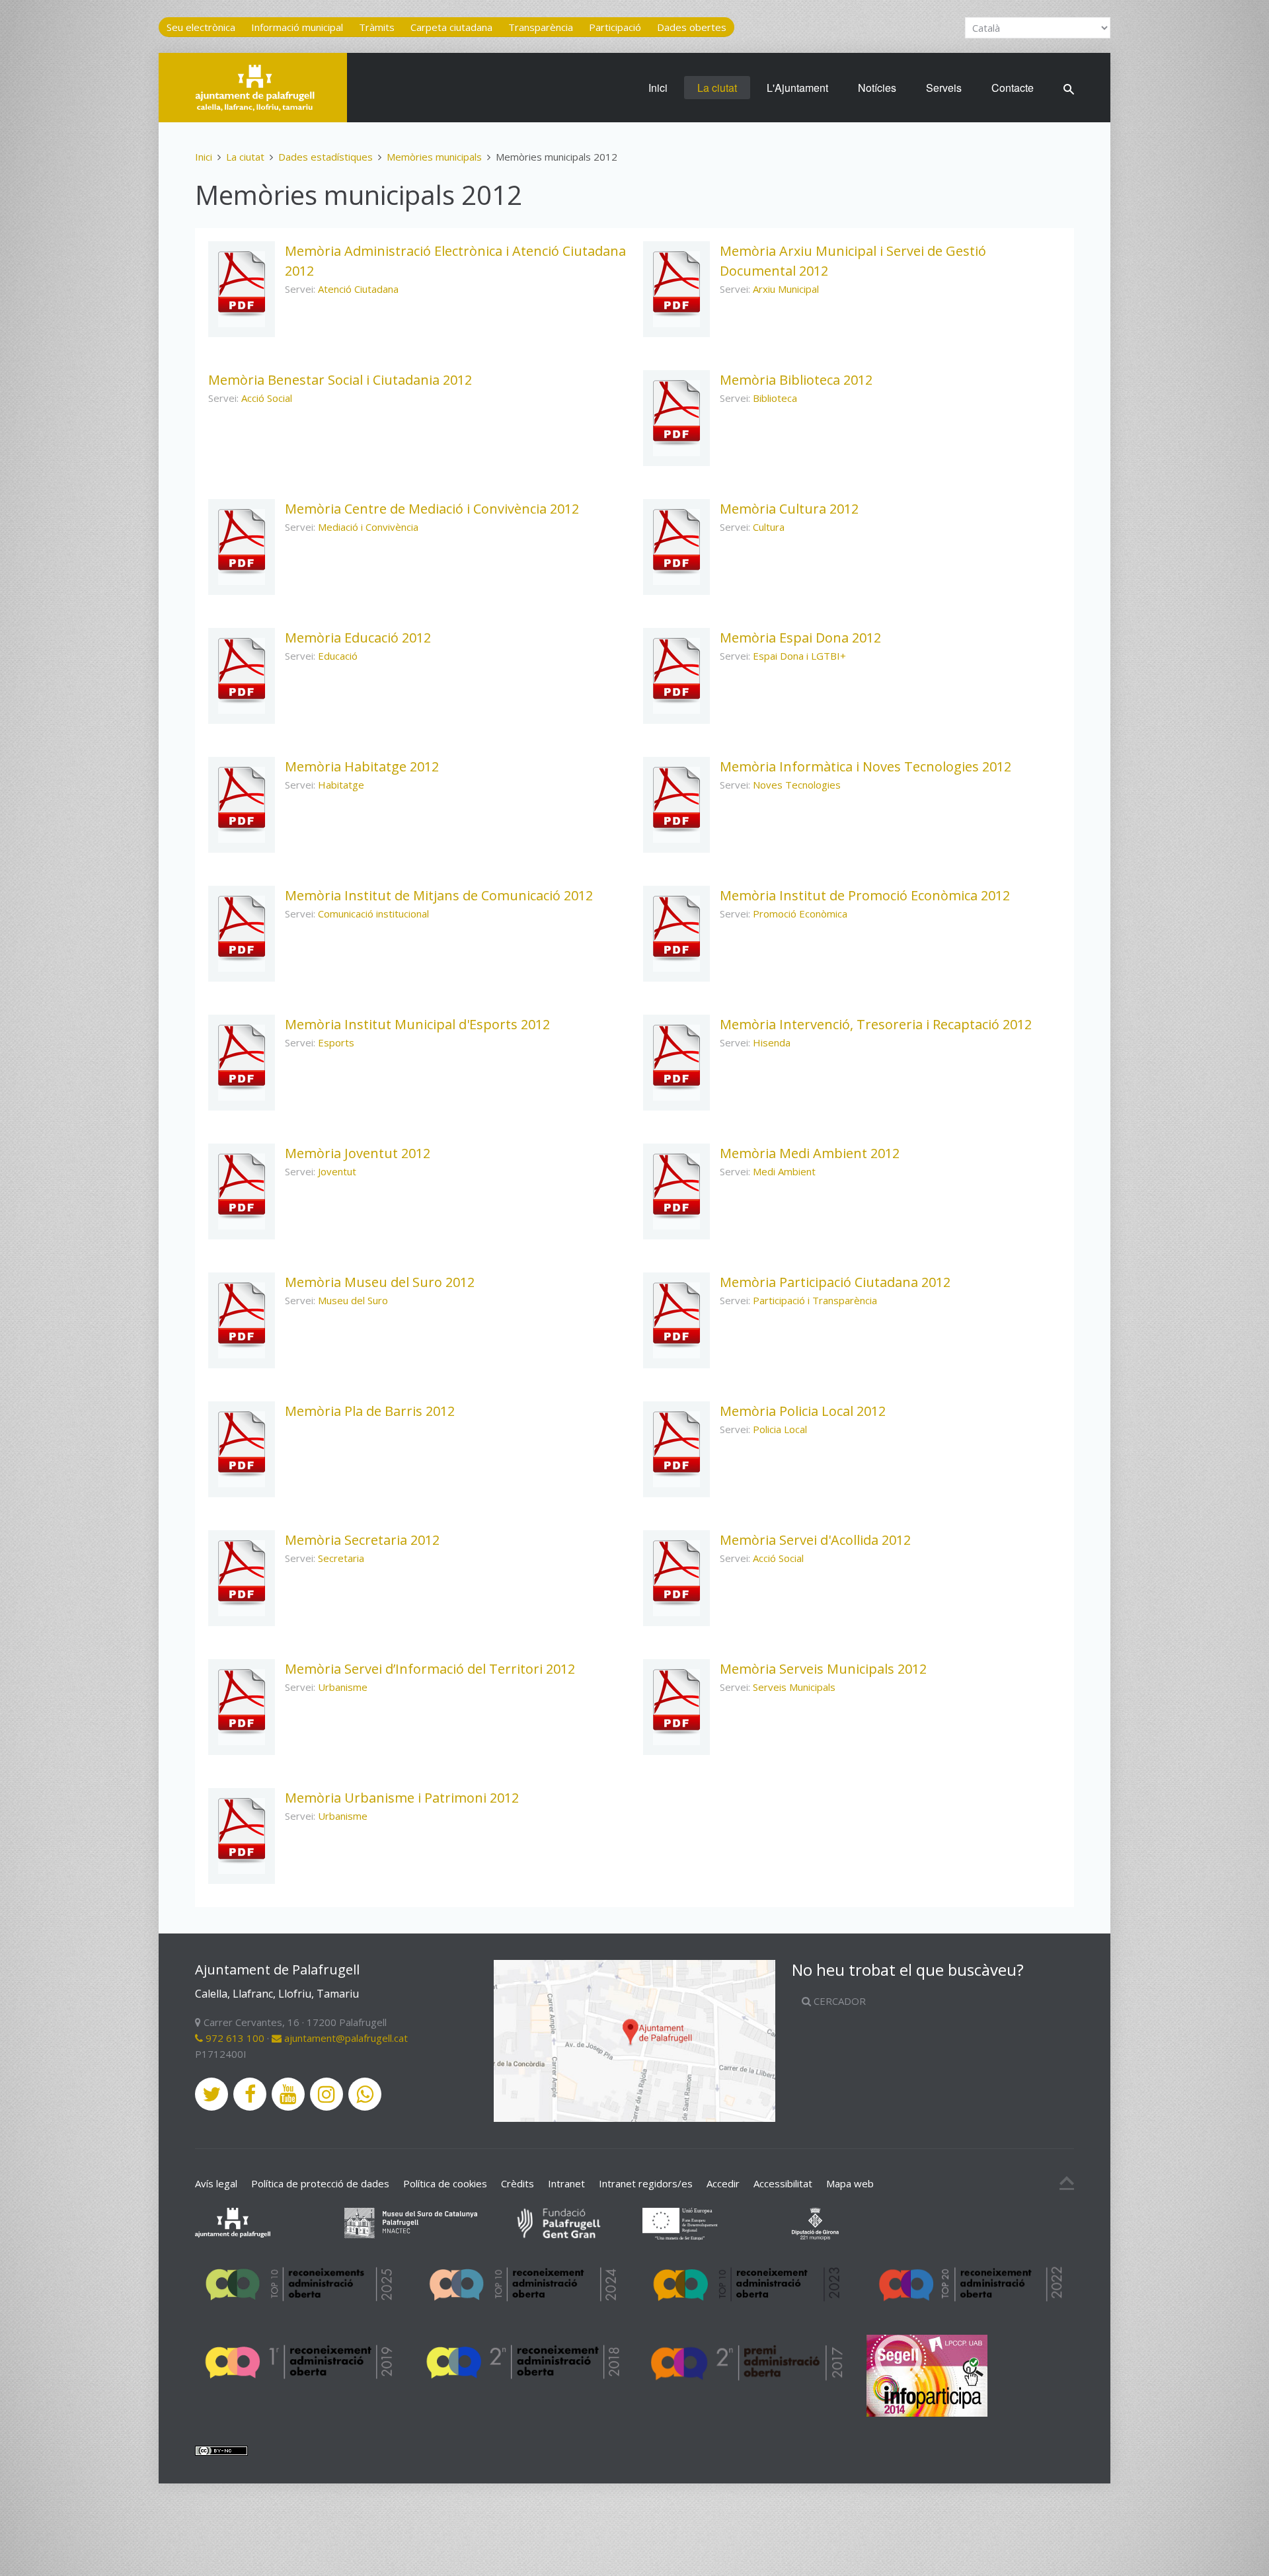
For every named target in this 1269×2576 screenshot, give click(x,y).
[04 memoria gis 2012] (242, 1702)
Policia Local (780, 1429)
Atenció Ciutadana (358, 289)
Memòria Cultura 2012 (789, 509)
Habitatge (341, 785)
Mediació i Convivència (368, 527)
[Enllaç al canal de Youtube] (288, 2094)
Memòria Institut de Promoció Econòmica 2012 (865, 895)
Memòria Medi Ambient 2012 (810, 1153)
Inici (658, 88)
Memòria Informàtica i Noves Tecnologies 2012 (865, 766)
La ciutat (717, 88)
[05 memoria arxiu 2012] (676, 284)
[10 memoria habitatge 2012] (242, 800)
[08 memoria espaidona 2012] (676, 671)
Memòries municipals (434, 157)
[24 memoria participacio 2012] (676, 1315)
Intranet (566, 2183)
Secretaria (341, 1558)
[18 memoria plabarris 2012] (242, 1444)
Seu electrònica (201, 27)
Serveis (944, 88)
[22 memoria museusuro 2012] (242, 1315)
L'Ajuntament (797, 88)
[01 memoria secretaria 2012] (242, 1573)
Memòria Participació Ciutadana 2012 (835, 1282)
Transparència (541, 27)
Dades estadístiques (326, 157)
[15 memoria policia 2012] (676, 1444)
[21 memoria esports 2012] (242, 1058)
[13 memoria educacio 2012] (242, 671)
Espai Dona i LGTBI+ (799, 656)
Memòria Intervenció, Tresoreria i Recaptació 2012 (876, 1024)
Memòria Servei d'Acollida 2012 (815, 1540)
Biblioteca (775, 398)
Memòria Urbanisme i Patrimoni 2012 (402, 1798)
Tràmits (377, 27)
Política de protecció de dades (320, 2183)
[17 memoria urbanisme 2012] (242, 1831)
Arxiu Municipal (786, 289)
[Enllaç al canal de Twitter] (211, 2094)
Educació (338, 656)
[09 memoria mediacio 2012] (242, 542)
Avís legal (216, 2183)
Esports (336, 1042)
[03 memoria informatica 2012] (676, 800)
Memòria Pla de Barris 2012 (370, 1411)
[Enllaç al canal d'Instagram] (327, 2094)
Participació (615, 27)
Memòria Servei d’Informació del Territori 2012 (430, 1669)
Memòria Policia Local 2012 (803, 1411)
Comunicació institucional (373, 914)
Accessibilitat (783, 2183)
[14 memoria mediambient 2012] (676, 1187)
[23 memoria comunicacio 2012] (242, 929)
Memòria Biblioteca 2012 (796, 380)
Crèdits (518, 2183)
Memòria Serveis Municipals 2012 (823, 1669)
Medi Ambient (784, 1171)
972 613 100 (234, 2038)
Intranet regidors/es (646, 2183)
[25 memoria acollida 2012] (676, 1573)
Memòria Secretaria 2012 (362, 1540)
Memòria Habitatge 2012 (362, 766)
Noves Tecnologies (797, 785)
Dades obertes (692, 27)
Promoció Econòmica (800, 914)
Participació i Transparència (815, 1300)
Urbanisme (343, 1687)
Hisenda (772, 1042)
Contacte (1013, 88)
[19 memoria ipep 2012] (676, 929)
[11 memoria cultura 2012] (676, 542)
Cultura (769, 527)
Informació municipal (297, 27)
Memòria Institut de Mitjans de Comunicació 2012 (439, 895)
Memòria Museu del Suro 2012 (380, 1282)
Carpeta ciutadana (451, 27)
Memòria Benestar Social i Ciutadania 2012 (340, 380)
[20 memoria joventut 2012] (242, 1187)
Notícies (877, 88)
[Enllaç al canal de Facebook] (250, 2094)
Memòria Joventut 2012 (358, 1153)
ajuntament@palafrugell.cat (345, 2038)
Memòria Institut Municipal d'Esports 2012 (417, 1024)
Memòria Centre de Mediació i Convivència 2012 (432, 509)
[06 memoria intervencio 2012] (676, 1058)
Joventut (337, 1171)
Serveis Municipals (794, 1687)
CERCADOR (838, 2001)
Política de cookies (445, 2183)
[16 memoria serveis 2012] (676, 1702)
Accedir (723, 2183)
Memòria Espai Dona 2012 (800, 638)
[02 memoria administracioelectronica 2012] (242, 284)
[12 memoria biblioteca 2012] (676, 413)
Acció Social (267, 398)
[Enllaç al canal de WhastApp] (365, 2094)
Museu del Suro (353, 1300)
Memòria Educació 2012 (358, 638)
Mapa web (850, 2183)
